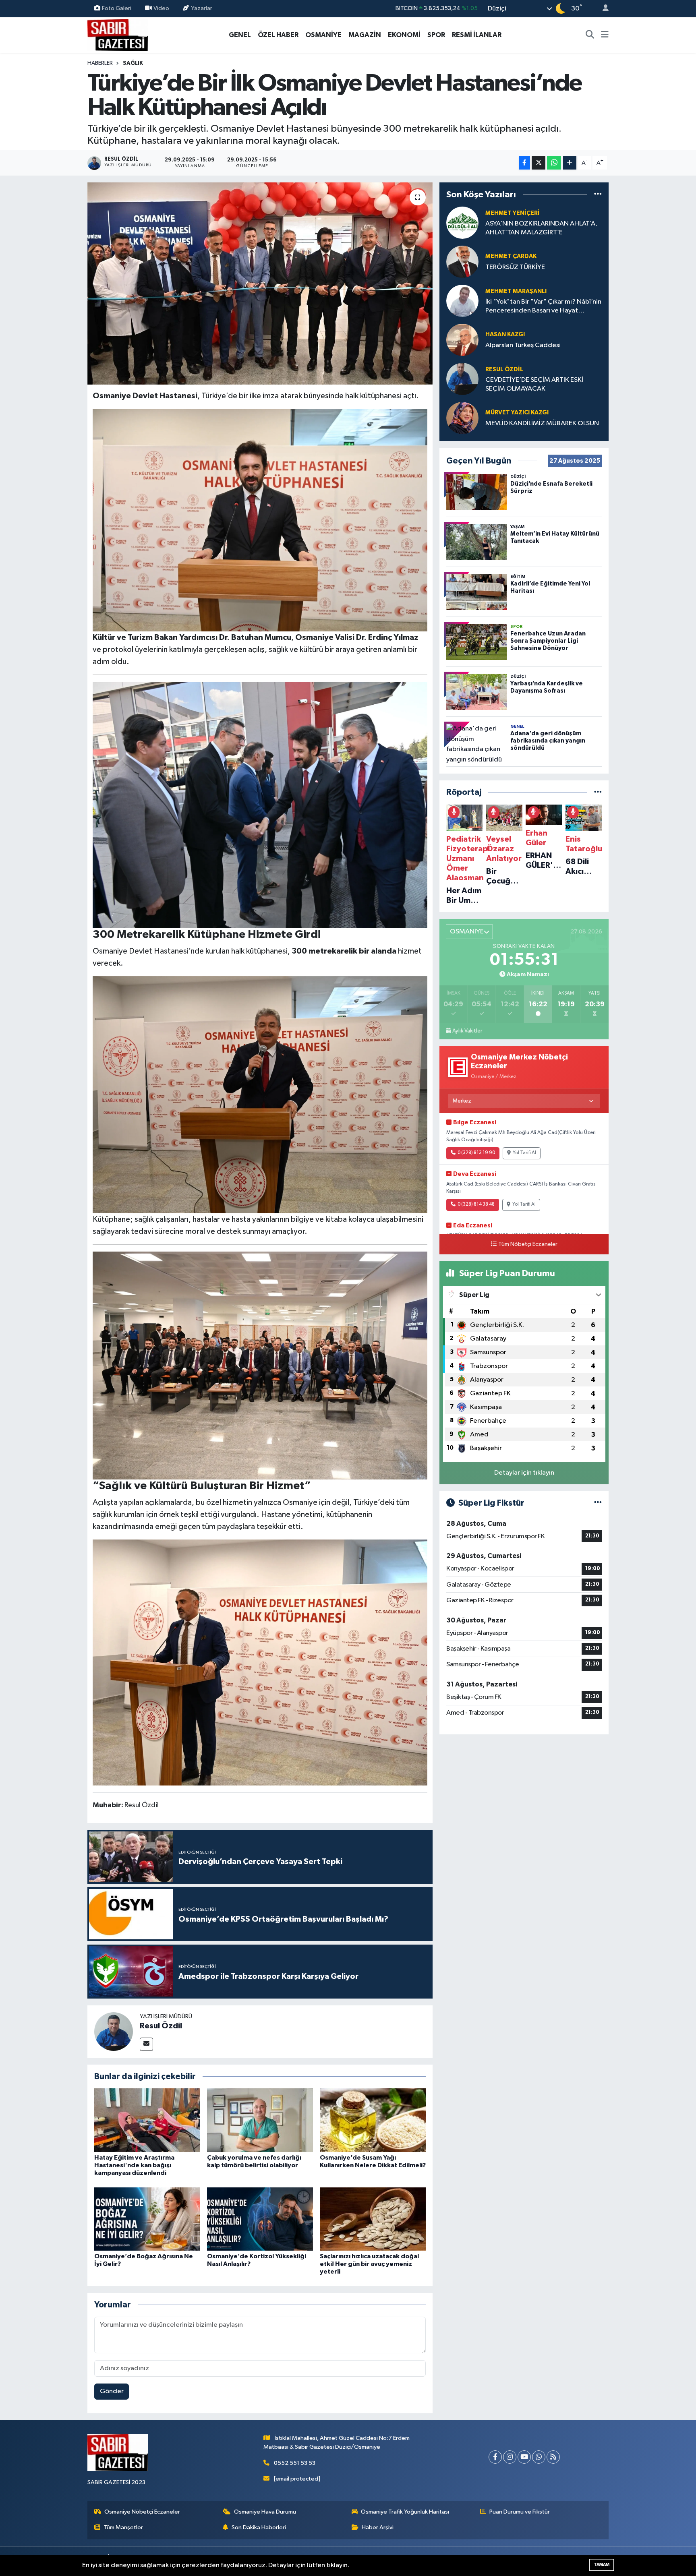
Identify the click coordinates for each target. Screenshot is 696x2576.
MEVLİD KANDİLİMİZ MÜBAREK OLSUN (542, 423)
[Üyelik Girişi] (602, 9)
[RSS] (553, 2457)
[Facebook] (495, 2457)
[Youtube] (524, 2457)
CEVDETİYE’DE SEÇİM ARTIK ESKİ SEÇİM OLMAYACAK (534, 384)
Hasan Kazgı (505, 334)
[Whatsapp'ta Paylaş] (554, 163)
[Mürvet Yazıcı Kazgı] (462, 418)
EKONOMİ (404, 35)
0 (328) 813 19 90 (476, 1153)
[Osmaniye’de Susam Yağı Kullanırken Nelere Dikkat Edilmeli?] (373, 2120)
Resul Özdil (161, 2026)
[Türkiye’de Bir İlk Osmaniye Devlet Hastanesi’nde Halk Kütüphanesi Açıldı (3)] (260, 1365)
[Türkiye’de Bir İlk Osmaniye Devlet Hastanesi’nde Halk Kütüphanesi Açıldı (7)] (260, 805)
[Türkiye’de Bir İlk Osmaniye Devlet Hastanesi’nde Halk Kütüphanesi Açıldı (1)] (260, 1662)
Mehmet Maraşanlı (516, 291)
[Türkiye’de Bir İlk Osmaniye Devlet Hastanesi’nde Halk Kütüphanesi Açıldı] (260, 283)
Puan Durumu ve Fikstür (520, 2512)
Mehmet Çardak (511, 256)
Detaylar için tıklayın (524, 1473)
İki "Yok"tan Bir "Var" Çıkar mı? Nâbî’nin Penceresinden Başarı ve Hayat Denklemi (543, 307)
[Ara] (590, 35)
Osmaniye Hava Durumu (265, 2512)
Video (161, 8)
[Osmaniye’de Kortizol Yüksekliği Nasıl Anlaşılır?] (260, 2219)
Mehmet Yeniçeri (513, 213)
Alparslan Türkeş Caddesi (523, 345)
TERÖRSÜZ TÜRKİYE (515, 267)
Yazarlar (202, 8)
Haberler (100, 63)
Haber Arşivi (378, 2527)
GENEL (240, 35)
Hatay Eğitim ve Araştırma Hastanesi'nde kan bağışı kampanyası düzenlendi (134, 2165)
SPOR (436, 35)
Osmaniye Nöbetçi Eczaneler (142, 2512)
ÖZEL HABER (278, 35)
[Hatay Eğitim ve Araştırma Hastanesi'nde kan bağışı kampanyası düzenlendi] (147, 2120)
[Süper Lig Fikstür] (598, 1503)
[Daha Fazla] (570, 163)
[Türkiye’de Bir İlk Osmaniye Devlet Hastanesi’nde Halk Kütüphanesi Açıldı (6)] (260, 519)
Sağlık (133, 63)
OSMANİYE (323, 35)
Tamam (602, 2565)
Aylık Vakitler (467, 1031)
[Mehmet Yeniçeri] (462, 222)
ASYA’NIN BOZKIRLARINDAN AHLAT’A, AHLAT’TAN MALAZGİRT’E (541, 228)
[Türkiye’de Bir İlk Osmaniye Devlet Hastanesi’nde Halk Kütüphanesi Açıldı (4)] (260, 1094)
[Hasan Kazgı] (462, 340)
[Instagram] (510, 2457)
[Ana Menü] (605, 35)
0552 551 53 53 (295, 2463)
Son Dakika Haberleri (259, 2527)
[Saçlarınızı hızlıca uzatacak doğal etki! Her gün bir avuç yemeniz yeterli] (373, 2219)
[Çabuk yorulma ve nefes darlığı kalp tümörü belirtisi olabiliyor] (260, 2120)
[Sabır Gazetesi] (118, 34)
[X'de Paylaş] (539, 163)
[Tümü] (598, 194)
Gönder (112, 2391)
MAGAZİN (365, 35)
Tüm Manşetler (123, 2527)
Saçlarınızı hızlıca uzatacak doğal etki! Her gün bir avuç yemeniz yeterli (369, 2264)
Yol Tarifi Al (524, 1153)
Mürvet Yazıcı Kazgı (517, 413)
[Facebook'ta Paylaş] (524, 163)
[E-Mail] (146, 2044)
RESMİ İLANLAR (477, 35)
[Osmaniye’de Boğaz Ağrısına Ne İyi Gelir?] (147, 2219)
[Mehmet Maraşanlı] (462, 301)
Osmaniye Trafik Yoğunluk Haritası (405, 2512)
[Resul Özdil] (114, 2031)
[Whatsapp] (539, 2457)
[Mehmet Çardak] (462, 262)
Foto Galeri (117, 8)
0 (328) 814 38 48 (476, 1204)
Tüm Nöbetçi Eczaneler (528, 1244)
